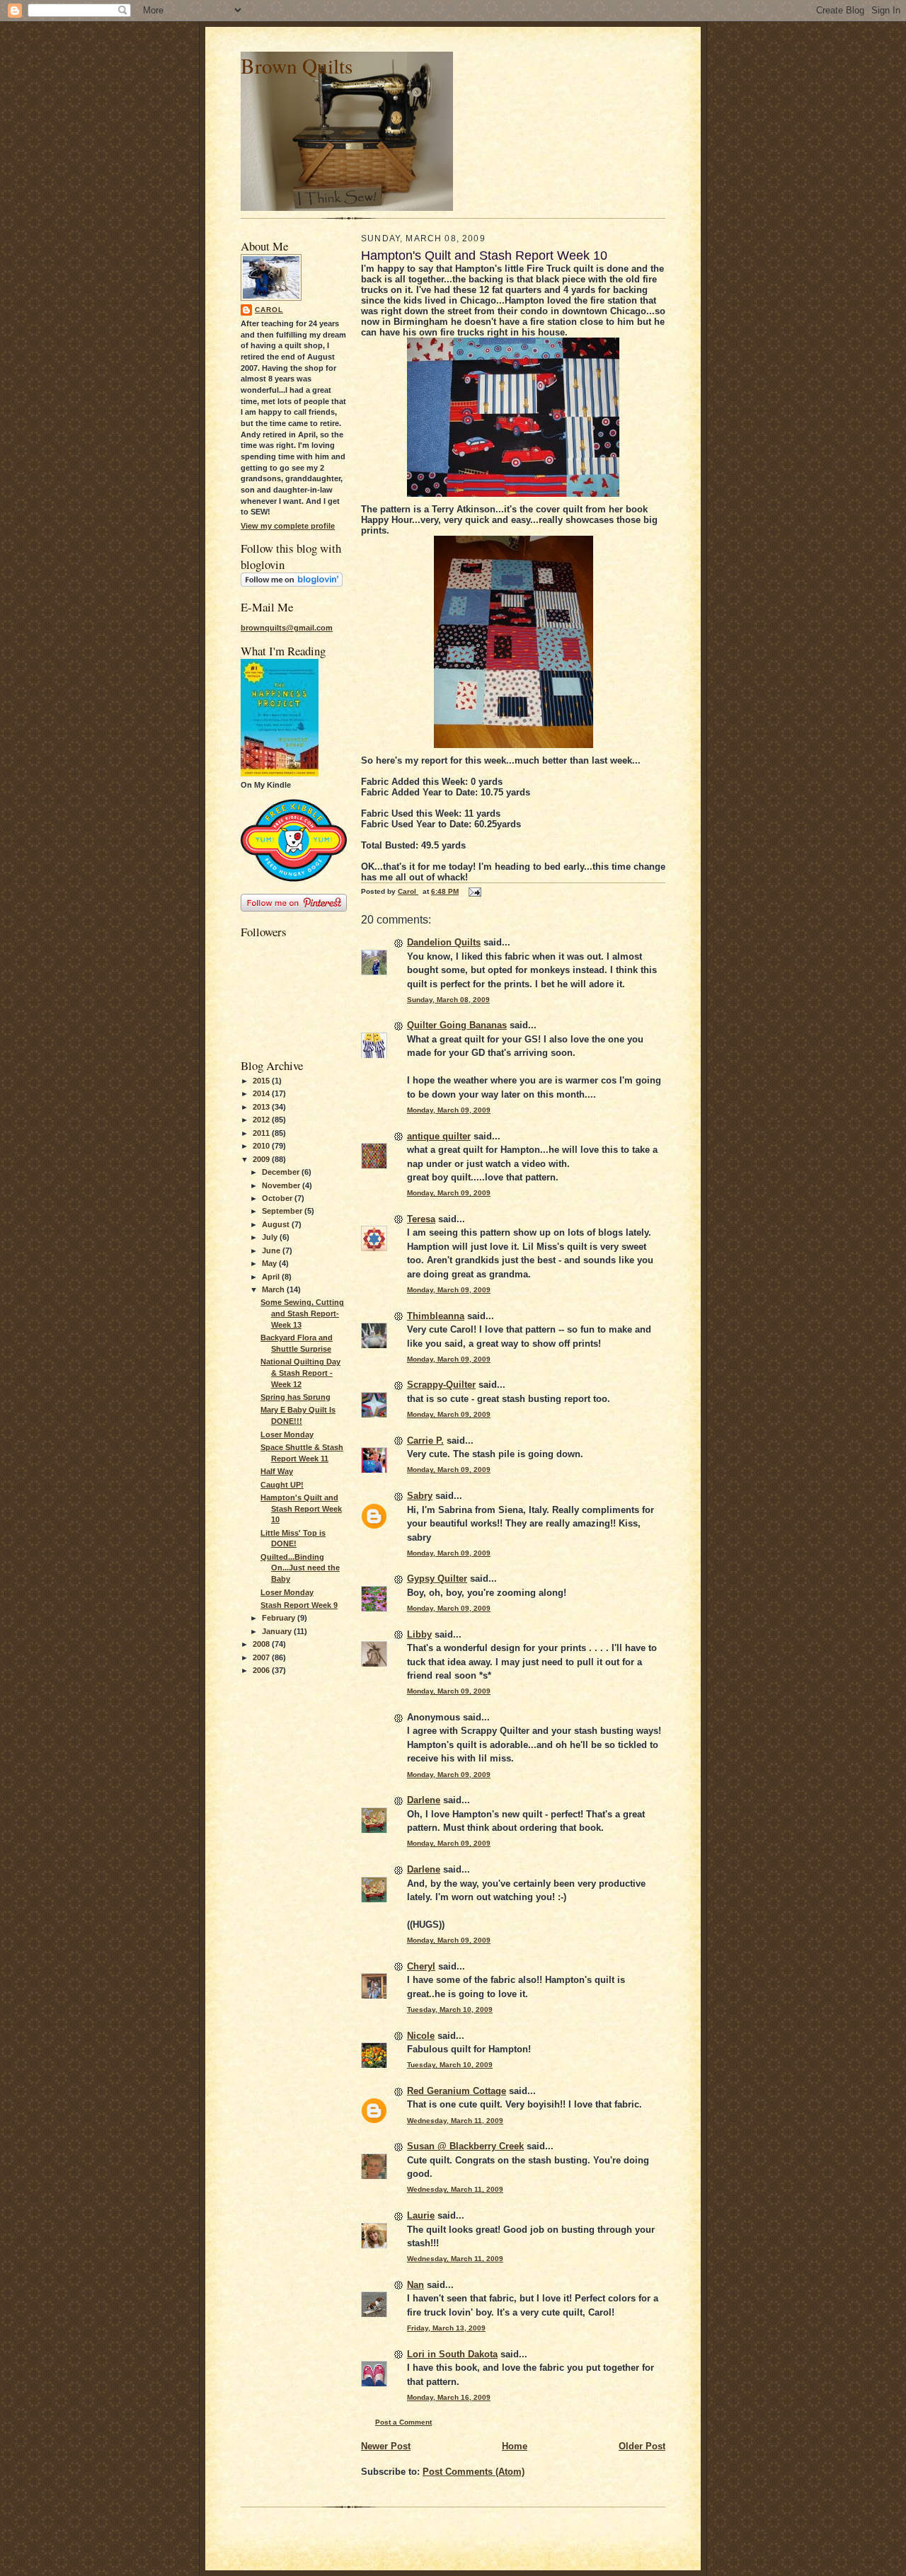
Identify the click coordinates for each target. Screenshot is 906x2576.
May (270, 1263)
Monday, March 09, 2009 (449, 1110)
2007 (262, 1657)
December (282, 1172)
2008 (262, 1644)
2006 (262, 1670)
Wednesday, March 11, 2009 (455, 2121)
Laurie (421, 2215)
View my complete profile (288, 526)
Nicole (421, 2036)
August (277, 1224)
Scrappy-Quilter (441, 1385)
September (283, 1211)
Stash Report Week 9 (299, 1605)
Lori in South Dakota (452, 2354)
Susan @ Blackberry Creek (465, 2146)
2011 (262, 1133)
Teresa (421, 1219)
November (282, 1185)
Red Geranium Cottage (457, 2091)
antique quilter (439, 1136)
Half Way (277, 1471)
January (278, 1631)
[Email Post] (474, 891)
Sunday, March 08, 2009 (448, 1000)
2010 (262, 1146)
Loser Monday (287, 1434)
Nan (415, 2285)
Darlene (424, 1800)
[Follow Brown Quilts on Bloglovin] (292, 584)
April (272, 1277)
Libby (419, 1634)
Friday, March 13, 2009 (446, 2328)
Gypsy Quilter (437, 1579)
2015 (262, 1081)
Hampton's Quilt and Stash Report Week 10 (301, 1508)
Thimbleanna (436, 1316)
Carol (269, 310)
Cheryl (421, 1966)
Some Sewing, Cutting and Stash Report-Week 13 (302, 1313)
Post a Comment (403, 2422)
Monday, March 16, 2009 (449, 2397)
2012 (262, 1120)
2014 (262, 1093)
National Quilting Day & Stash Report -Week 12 (300, 1373)
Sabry (420, 1496)
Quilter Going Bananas (457, 1025)
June (272, 1250)
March (274, 1289)
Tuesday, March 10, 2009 (450, 2009)
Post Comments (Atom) (474, 2472)
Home (515, 2446)
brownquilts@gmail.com (287, 628)
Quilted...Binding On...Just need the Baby (300, 1568)
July (271, 1237)
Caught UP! (282, 1485)
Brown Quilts (297, 65)
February (280, 1618)
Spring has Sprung (296, 1397)
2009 (262, 1159)
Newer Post (386, 2446)
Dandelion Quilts (444, 942)
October (278, 1198)
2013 (262, 1107)
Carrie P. (425, 1441)
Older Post (642, 2446)
